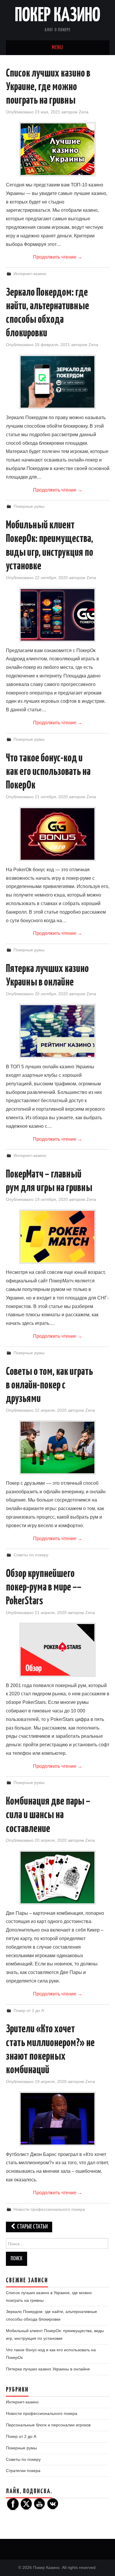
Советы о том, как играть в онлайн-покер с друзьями (49, 1385)
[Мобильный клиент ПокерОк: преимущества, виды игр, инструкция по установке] (57, 615)
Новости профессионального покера (49, 2209)
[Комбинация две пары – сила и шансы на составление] (57, 1878)
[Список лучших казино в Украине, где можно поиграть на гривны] (57, 149)
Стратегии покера (23, 2471)
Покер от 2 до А (29, 2010)
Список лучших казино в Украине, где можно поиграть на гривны (48, 87)
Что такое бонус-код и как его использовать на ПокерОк (48, 772)
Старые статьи (32, 2227)
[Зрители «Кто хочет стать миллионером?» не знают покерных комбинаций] (57, 2119)
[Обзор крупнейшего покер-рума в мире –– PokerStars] (57, 1650)
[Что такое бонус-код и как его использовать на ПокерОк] (57, 834)
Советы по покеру (31, 1555)
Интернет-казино (30, 274)
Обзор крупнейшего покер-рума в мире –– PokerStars (44, 1588)
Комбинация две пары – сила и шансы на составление (48, 1815)
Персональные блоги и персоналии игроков (48, 2425)
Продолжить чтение (58, 257)
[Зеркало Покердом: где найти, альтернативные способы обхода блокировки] (57, 382)
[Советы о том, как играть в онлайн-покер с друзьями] (57, 1447)
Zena (84, 112)
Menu (57, 48)
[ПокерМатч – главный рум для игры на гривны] (57, 1237)
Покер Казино (57, 16)
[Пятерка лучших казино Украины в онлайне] (57, 1031)
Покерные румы (29, 506)
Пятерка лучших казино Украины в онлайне (48, 2369)
